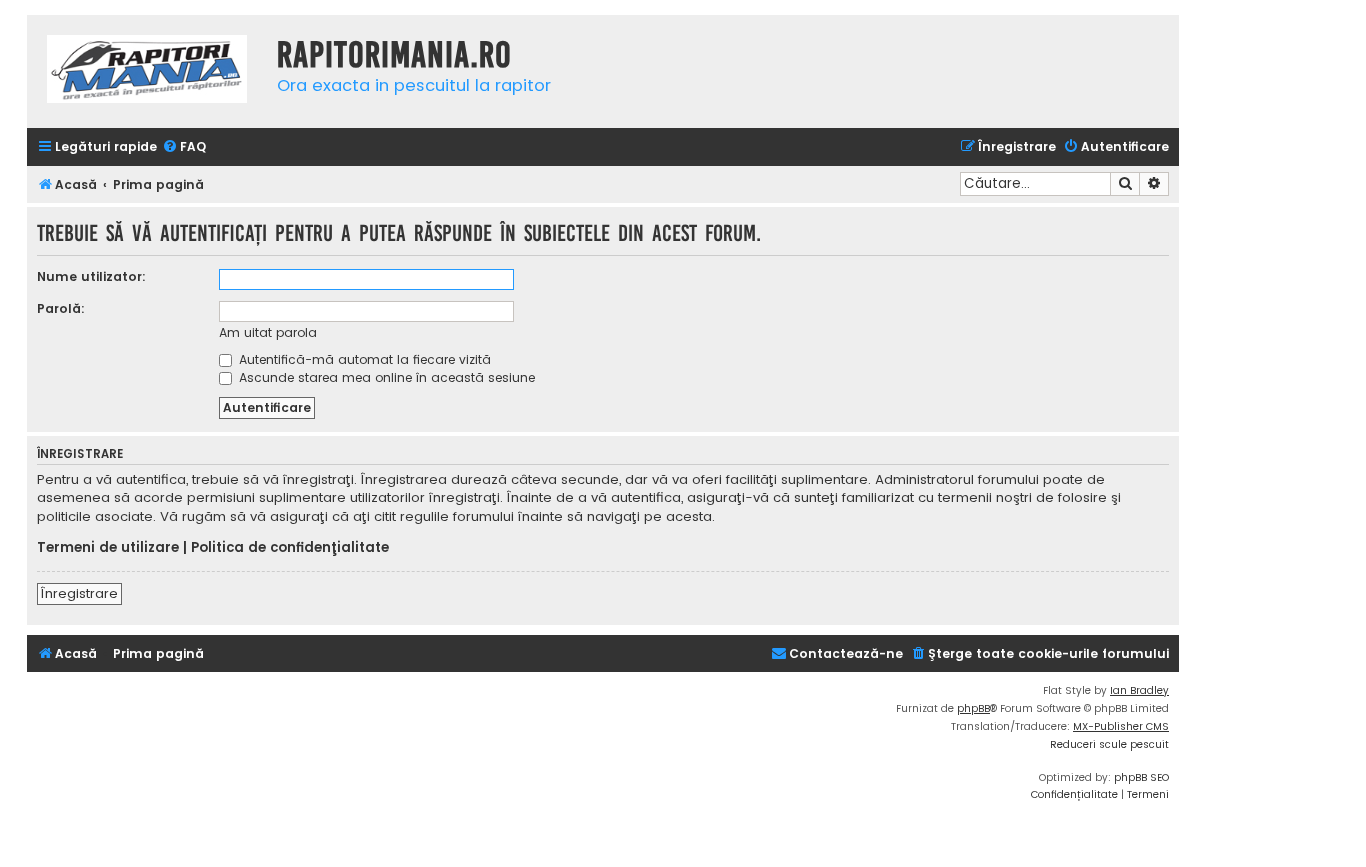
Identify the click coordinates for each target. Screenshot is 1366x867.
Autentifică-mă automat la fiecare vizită (363, 359)
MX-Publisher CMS (1121, 726)
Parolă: (61, 308)
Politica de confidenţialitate (290, 548)
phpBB (973, 708)
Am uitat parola (268, 332)
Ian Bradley (1139, 690)
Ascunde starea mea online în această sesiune (385, 377)
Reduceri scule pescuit (1109, 744)
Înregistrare (79, 593)
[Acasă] (147, 71)
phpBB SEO (1141, 777)
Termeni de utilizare (108, 548)
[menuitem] (184, 147)
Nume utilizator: (91, 276)
